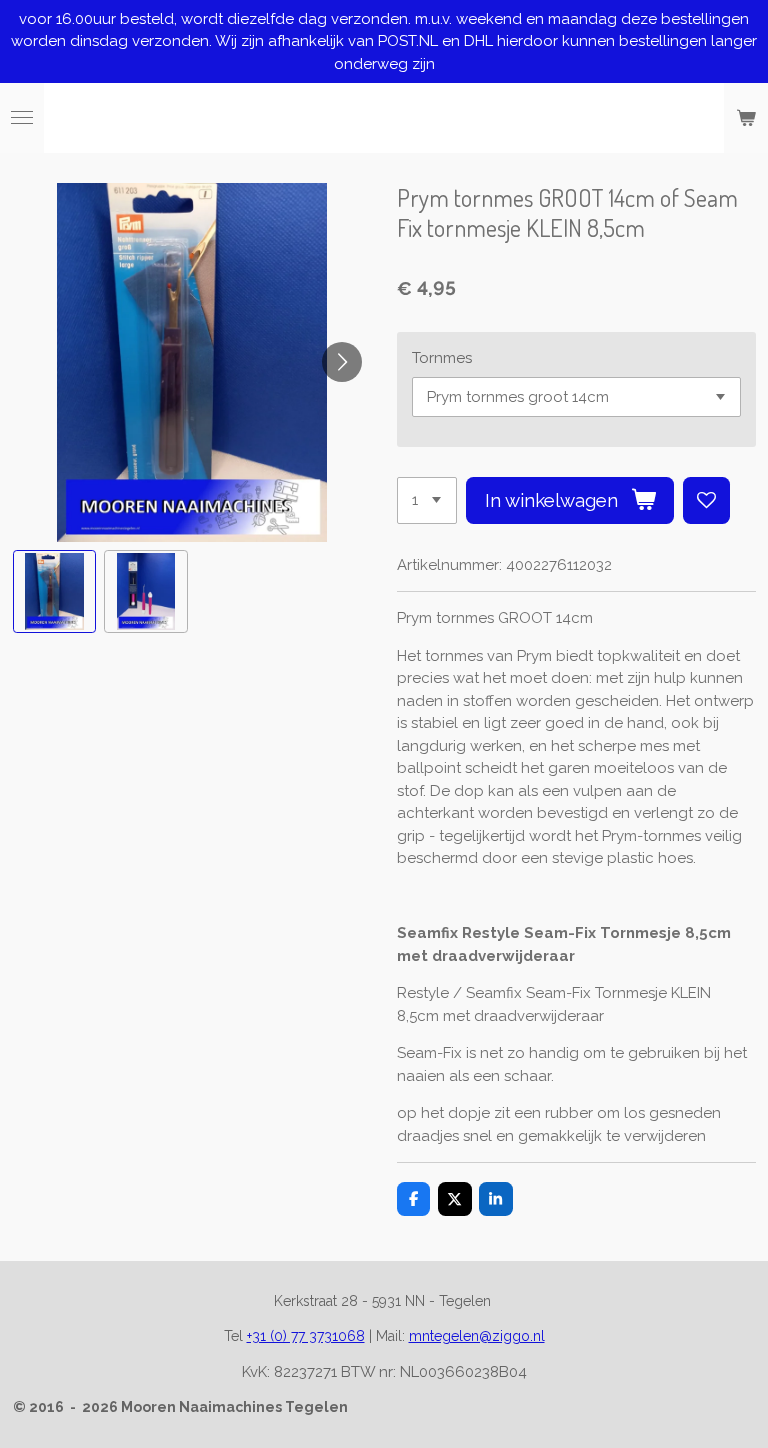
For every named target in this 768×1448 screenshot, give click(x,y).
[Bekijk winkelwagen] (746, 118)
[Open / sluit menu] (22, 118)
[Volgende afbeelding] (342, 362)
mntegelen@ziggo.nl (477, 1336)
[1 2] (427, 500)
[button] (55, 592)
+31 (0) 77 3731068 (306, 1336)
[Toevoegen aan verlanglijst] (706, 500)
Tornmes (442, 358)
